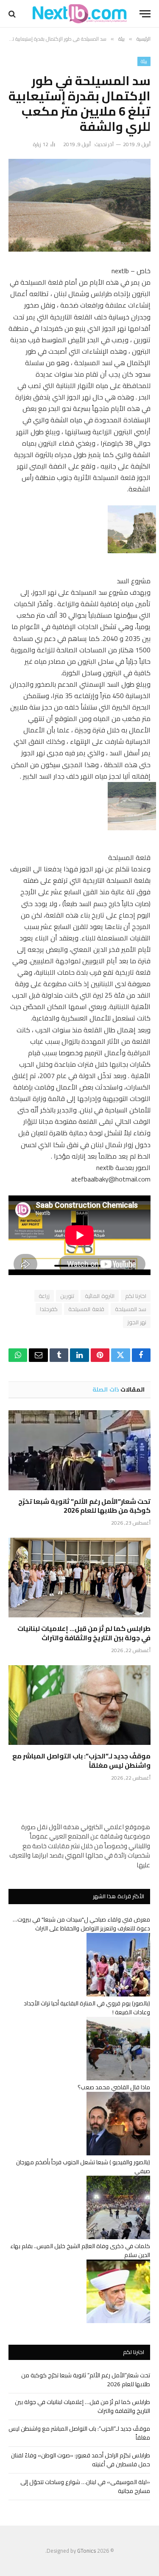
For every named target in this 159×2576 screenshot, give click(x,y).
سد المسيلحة (131, 1309)
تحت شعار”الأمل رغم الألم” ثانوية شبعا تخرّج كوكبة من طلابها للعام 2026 (84, 1506)
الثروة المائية (99, 1296)
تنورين (67, 1296)
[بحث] (13, 14)
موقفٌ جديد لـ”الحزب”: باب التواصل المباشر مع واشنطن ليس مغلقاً (81, 1761)
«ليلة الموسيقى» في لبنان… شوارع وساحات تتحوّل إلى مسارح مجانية (85, 2486)
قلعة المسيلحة (86, 1309)
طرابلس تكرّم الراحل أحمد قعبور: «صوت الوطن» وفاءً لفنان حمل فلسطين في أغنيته (81, 2460)
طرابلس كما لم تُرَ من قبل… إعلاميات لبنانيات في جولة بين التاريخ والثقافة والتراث (84, 1633)
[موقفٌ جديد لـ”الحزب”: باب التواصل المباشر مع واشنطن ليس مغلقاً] (79, 1705)
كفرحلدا (49, 1309)
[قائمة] (145, 14)
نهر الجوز (137, 1322)
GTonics (86, 2551)
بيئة (144, 61)
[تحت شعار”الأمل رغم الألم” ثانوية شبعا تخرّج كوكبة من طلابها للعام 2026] (79, 1450)
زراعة (44, 1296)
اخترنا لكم (136, 1296)
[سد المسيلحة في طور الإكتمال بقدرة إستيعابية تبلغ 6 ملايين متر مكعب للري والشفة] (79, 205)
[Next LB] (80, 14)
